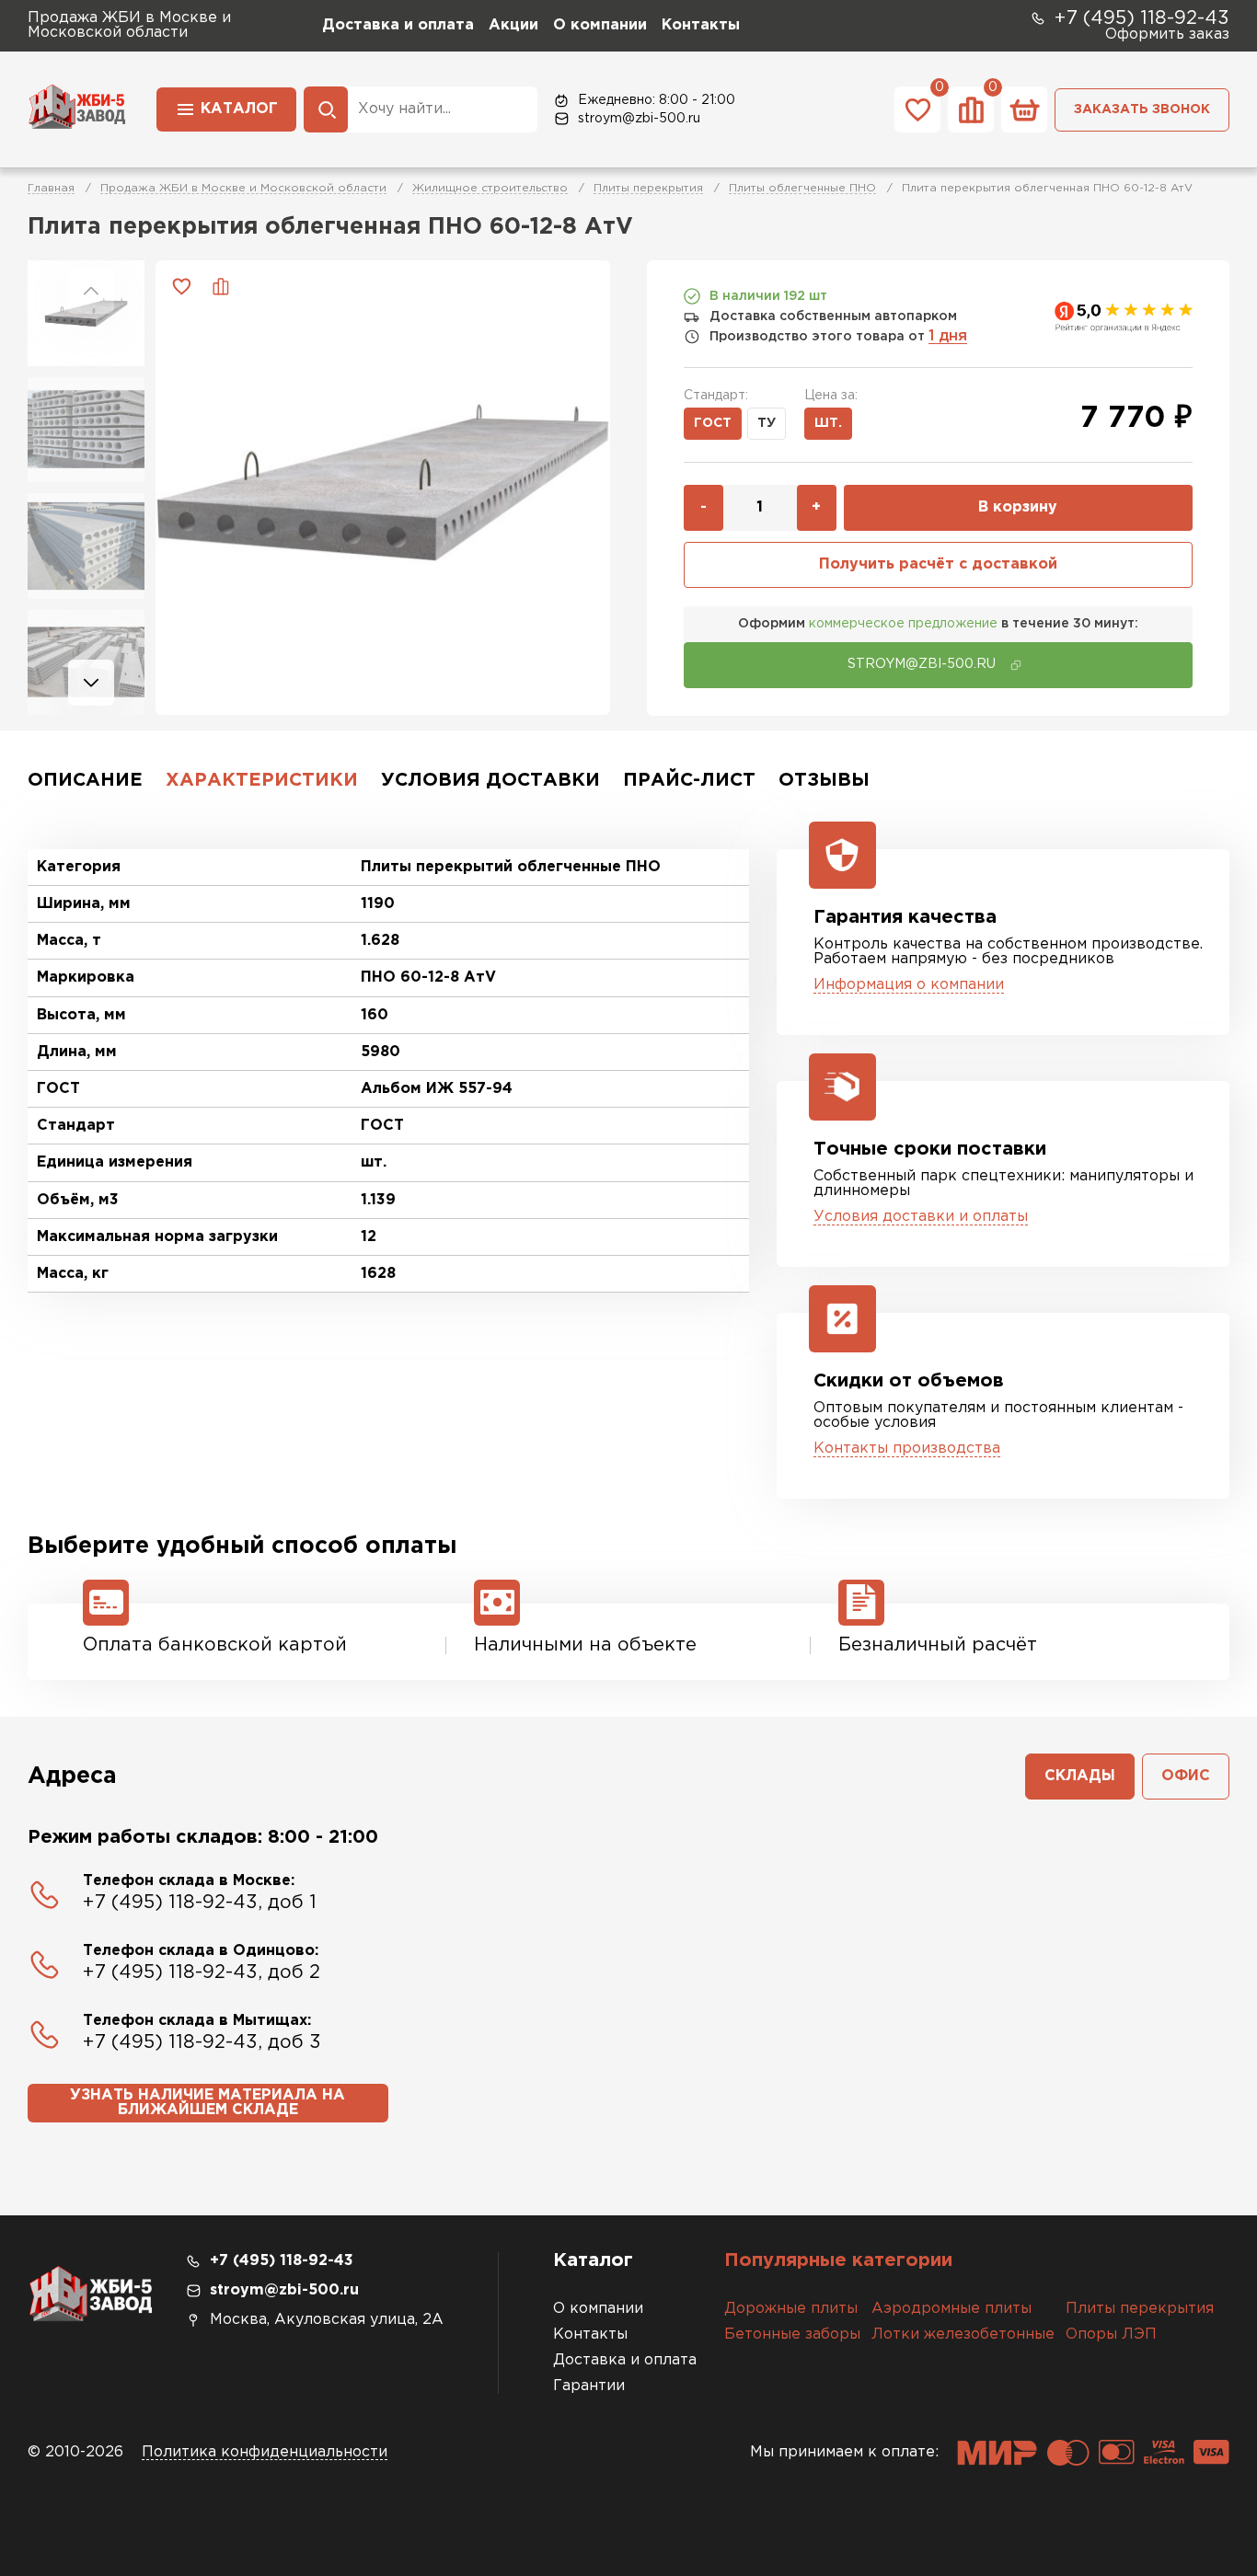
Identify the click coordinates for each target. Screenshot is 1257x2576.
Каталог (239, 109)
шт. (828, 423)
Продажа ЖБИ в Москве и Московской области (243, 188)
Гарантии (589, 2386)
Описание (85, 780)
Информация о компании (909, 985)
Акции (513, 25)
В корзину (1018, 507)
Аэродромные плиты (951, 2309)
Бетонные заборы (792, 2334)
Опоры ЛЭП (1111, 2334)
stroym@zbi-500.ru (639, 119)
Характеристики (262, 780)
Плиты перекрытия (648, 188)
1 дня (948, 336)
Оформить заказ (1167, 34)
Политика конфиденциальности (265, 2452)
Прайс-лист (689, 780)
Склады (1080, 1776)
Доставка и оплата (398, 25)
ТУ (767, 423)
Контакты (701, 25)
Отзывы (824, 780)
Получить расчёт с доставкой (938, 564)
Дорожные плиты (791, 2309)
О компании (600, 25)
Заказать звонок (1142, 109)
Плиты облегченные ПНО (802, 188)
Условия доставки (490, 780)
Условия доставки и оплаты (921, 1217)
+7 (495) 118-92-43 (1142, 18)
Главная (51, 188)
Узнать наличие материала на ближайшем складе (208, 2103)
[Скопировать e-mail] (1016, 665)
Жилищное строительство (490, 188)
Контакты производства (907, 1449)
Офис (1186, 1776)
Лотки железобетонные (963, 2334)
